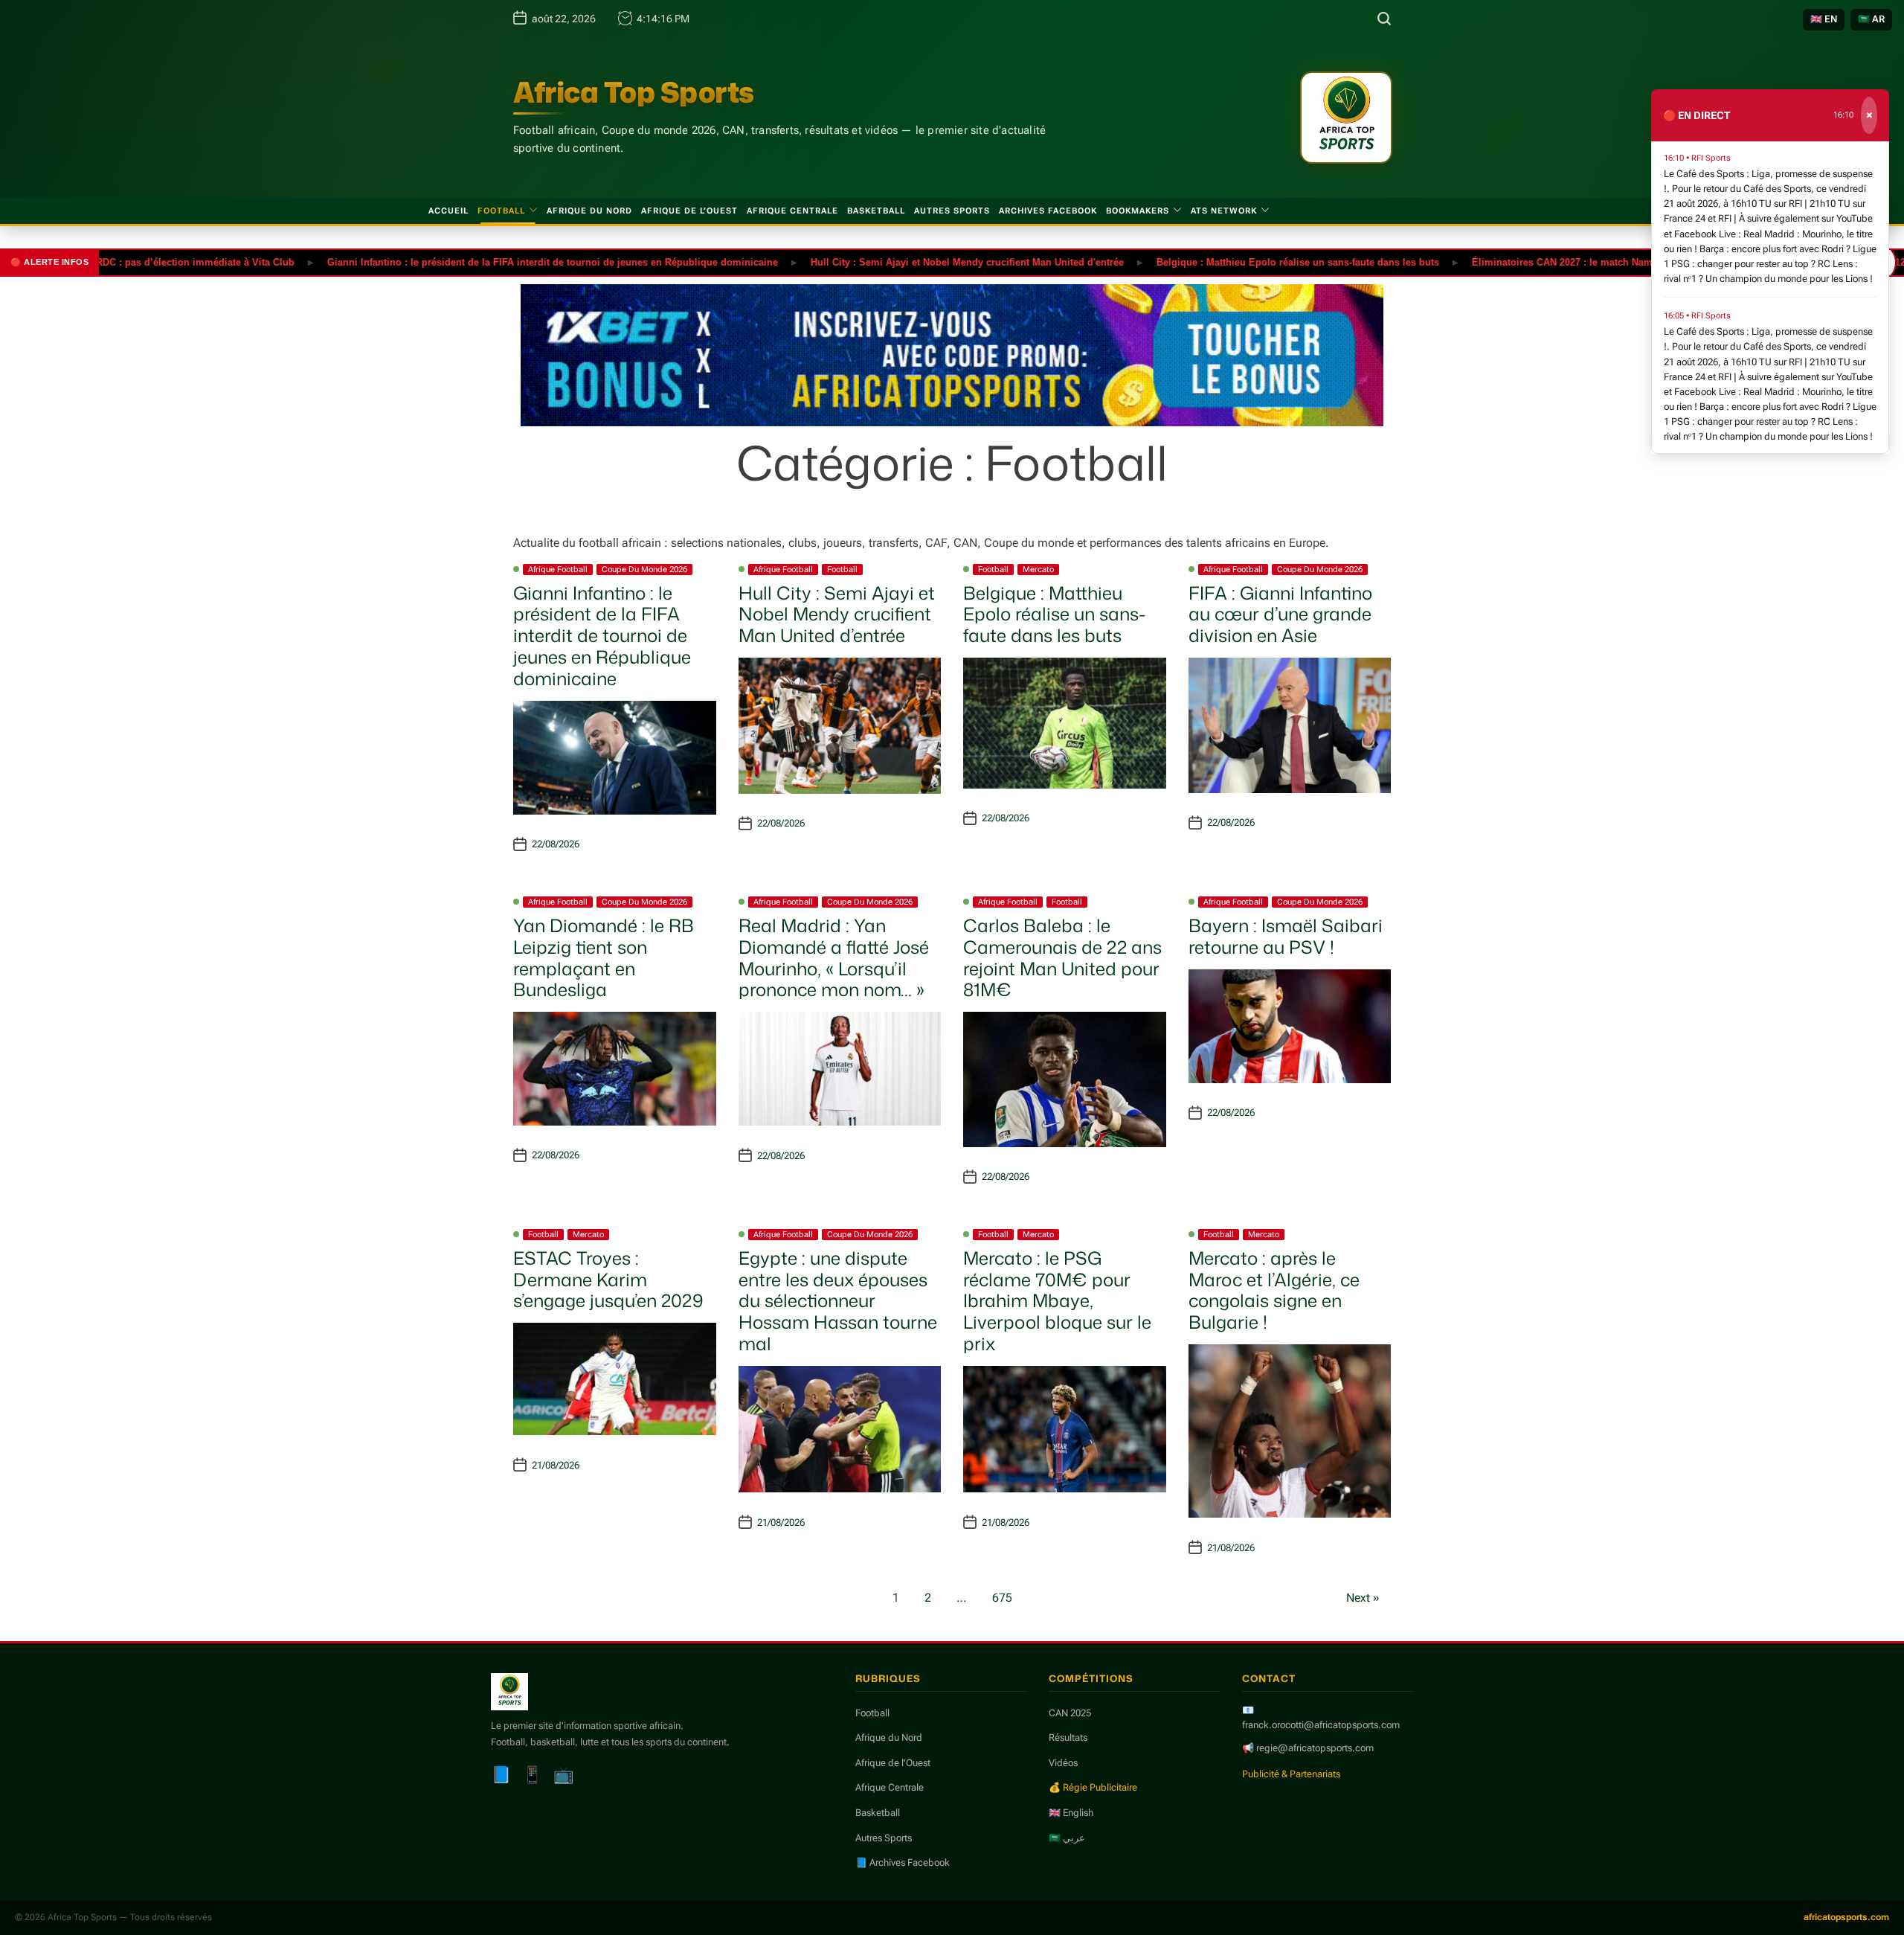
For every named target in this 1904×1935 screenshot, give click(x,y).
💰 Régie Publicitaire (1093, 1787)
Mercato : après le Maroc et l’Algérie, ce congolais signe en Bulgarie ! (1274, 1290)
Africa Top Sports (634, 92)
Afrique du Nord (589, 211)
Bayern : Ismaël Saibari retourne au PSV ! (1286, 936)
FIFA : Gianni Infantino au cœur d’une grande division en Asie (1280, 614)
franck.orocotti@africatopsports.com (1321, 1725)
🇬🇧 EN (1824, 19)
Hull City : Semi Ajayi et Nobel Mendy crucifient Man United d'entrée (910, 261)
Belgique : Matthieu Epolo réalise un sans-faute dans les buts (1241, 261)
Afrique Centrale (792, 211)
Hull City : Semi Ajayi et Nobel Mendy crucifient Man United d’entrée (837, 614)
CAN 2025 (1070, 1713)
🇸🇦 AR (1871, 19)
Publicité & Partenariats (1291, 1774)
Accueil (448, 211)
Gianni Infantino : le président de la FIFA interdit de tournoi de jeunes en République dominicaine (495, 261)
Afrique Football (558, 569)
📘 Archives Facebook (903, 1862)
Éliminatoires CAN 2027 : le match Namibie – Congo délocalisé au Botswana (1590, 261)
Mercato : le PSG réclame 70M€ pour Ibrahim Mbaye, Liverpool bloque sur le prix (1057, 1301)
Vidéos (1063, 1763)
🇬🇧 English (1071, 1813)
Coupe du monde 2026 (644, 569)
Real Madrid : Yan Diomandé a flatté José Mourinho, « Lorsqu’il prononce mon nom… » (834, 957)
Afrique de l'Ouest (893, 1763)
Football (501, 211)
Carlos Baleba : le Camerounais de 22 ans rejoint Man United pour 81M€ (1062, 957)
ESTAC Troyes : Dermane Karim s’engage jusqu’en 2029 (608, 1280)
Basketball (876, 211)
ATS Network (1224, 211)
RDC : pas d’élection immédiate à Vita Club (138, 261)
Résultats (1068, 1737)
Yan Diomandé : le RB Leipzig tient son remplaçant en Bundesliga (604, 957)
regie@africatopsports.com (1315, 1748)
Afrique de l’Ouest (689, 211)
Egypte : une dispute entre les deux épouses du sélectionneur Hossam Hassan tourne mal (838, 1301)
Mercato (1038, 569)
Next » (1363, 1598)
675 (1002, 1598)
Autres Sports (952, 211)
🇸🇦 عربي (1067, 1838)
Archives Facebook (1048, 211)
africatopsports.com (1846, 1917)
